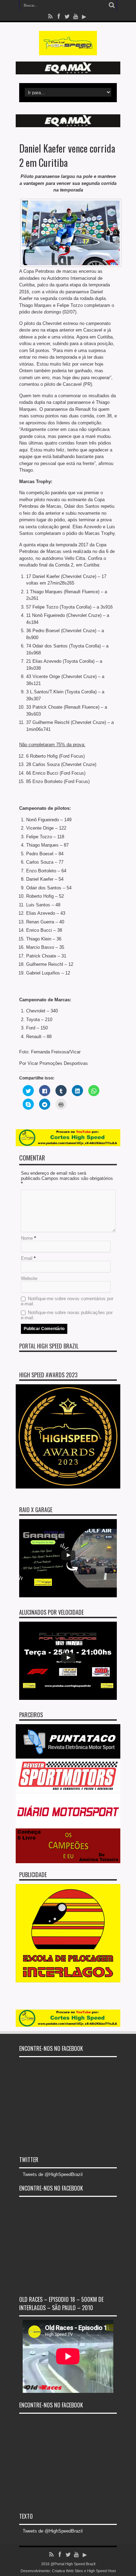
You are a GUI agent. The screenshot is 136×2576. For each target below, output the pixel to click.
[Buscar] (112, 5)
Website (29, 1278)
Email (27, 1258)
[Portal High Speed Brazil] (68, 50)
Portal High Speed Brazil (49, 1346)
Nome (27, 1238)
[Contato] (68, 73)
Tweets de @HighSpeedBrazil (53, 2174)
